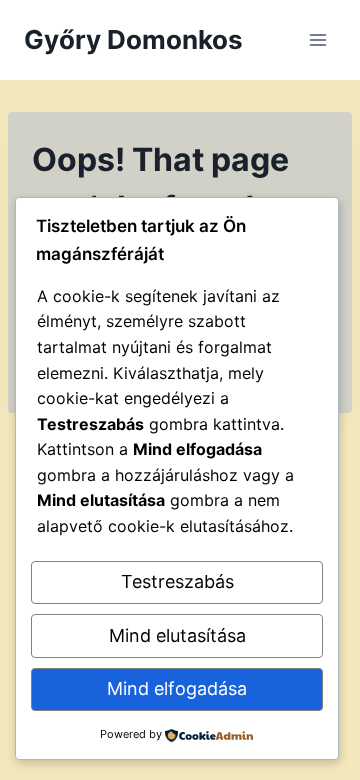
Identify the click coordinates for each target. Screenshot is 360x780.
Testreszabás (177, 581)
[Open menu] (317, 39)
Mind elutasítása (177, 635)
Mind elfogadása (177, 688)
